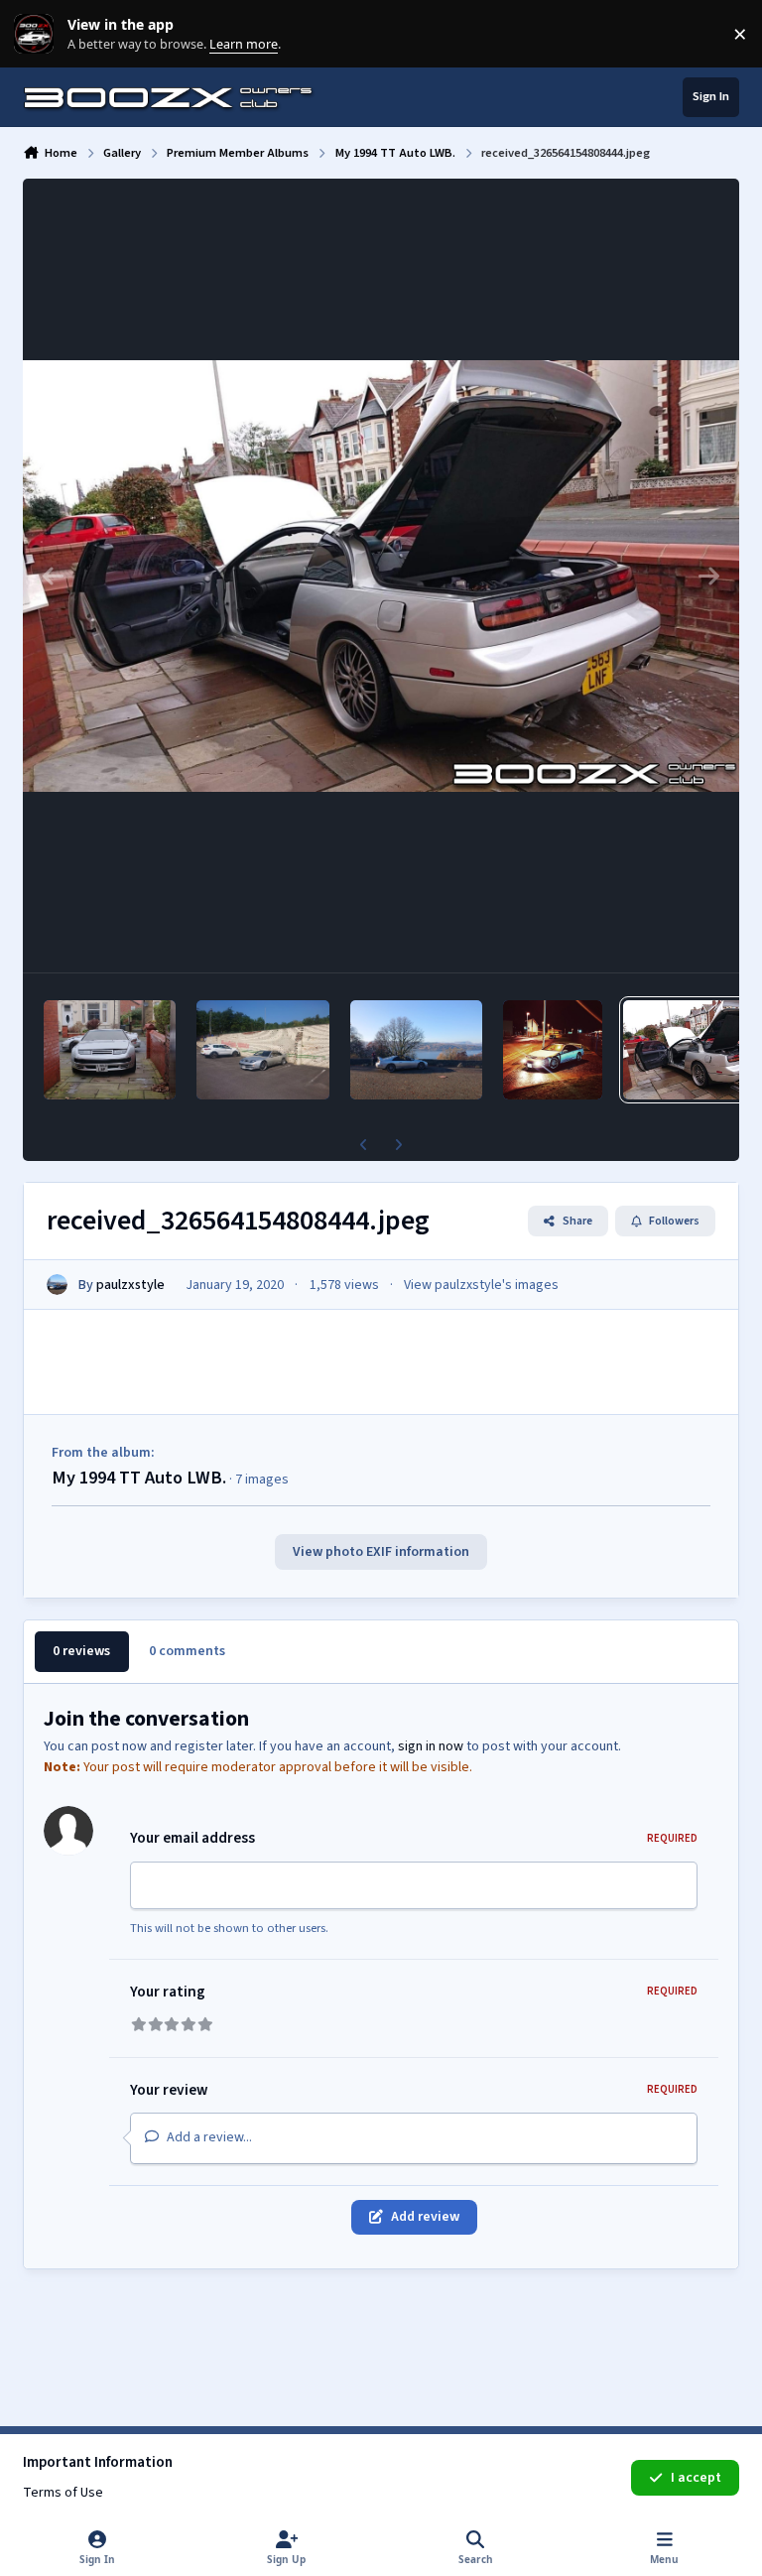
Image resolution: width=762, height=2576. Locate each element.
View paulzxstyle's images (481, 1285)
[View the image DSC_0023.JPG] (416, 1050)
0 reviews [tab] (81, 1651)
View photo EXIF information (381, 1552)
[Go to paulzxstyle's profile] (57, 1285)
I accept (696, 2478)
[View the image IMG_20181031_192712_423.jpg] (553, 1050)
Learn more (38, 34)
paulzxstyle (130, 1285)
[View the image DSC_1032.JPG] (110, 1050)
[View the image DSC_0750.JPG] (262, 1050)
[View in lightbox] (381, 576)
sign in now (431, 1746)
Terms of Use (63, 2493)
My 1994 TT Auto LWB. (139, 1478)
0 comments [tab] (187, 1651)
